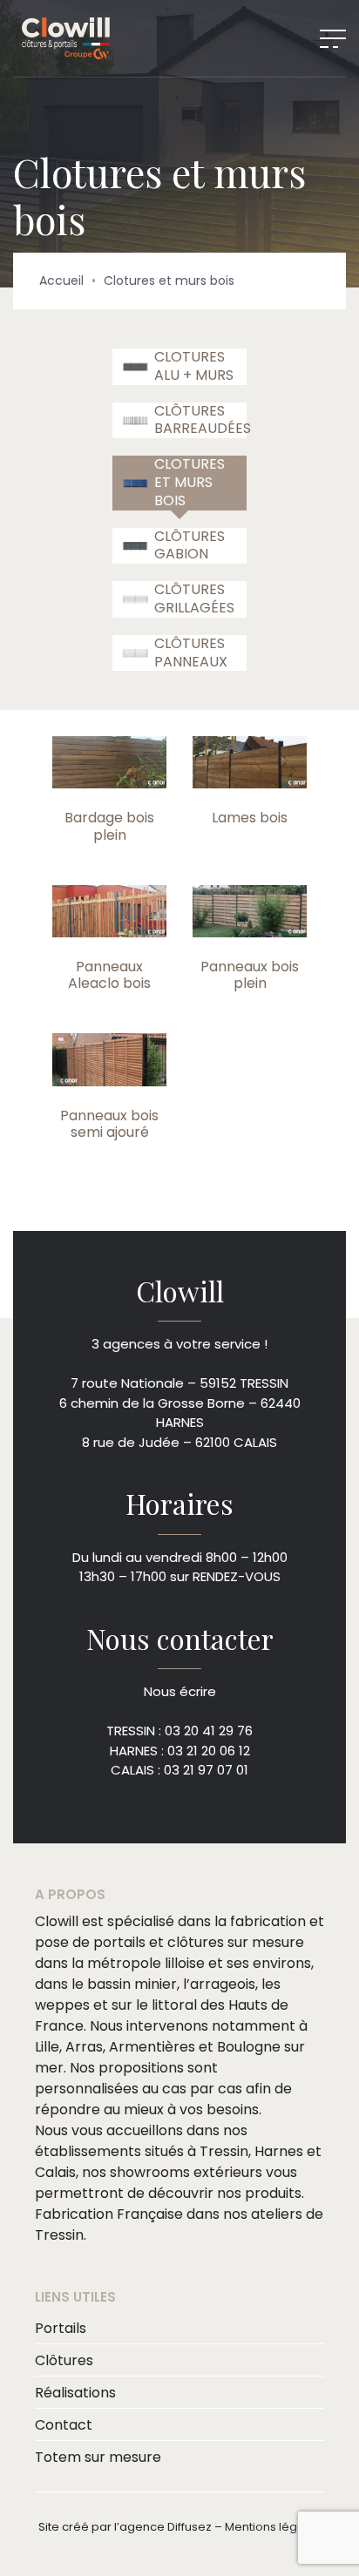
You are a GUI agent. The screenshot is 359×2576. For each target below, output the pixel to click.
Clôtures (64, 2360)
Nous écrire (180, 1691)
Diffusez (190, 2527)
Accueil (61, 281)
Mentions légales (273, 2527)
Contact (64, 2425)
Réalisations (75, 2393)
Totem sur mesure (98, 2457)
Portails (61, 2328)
